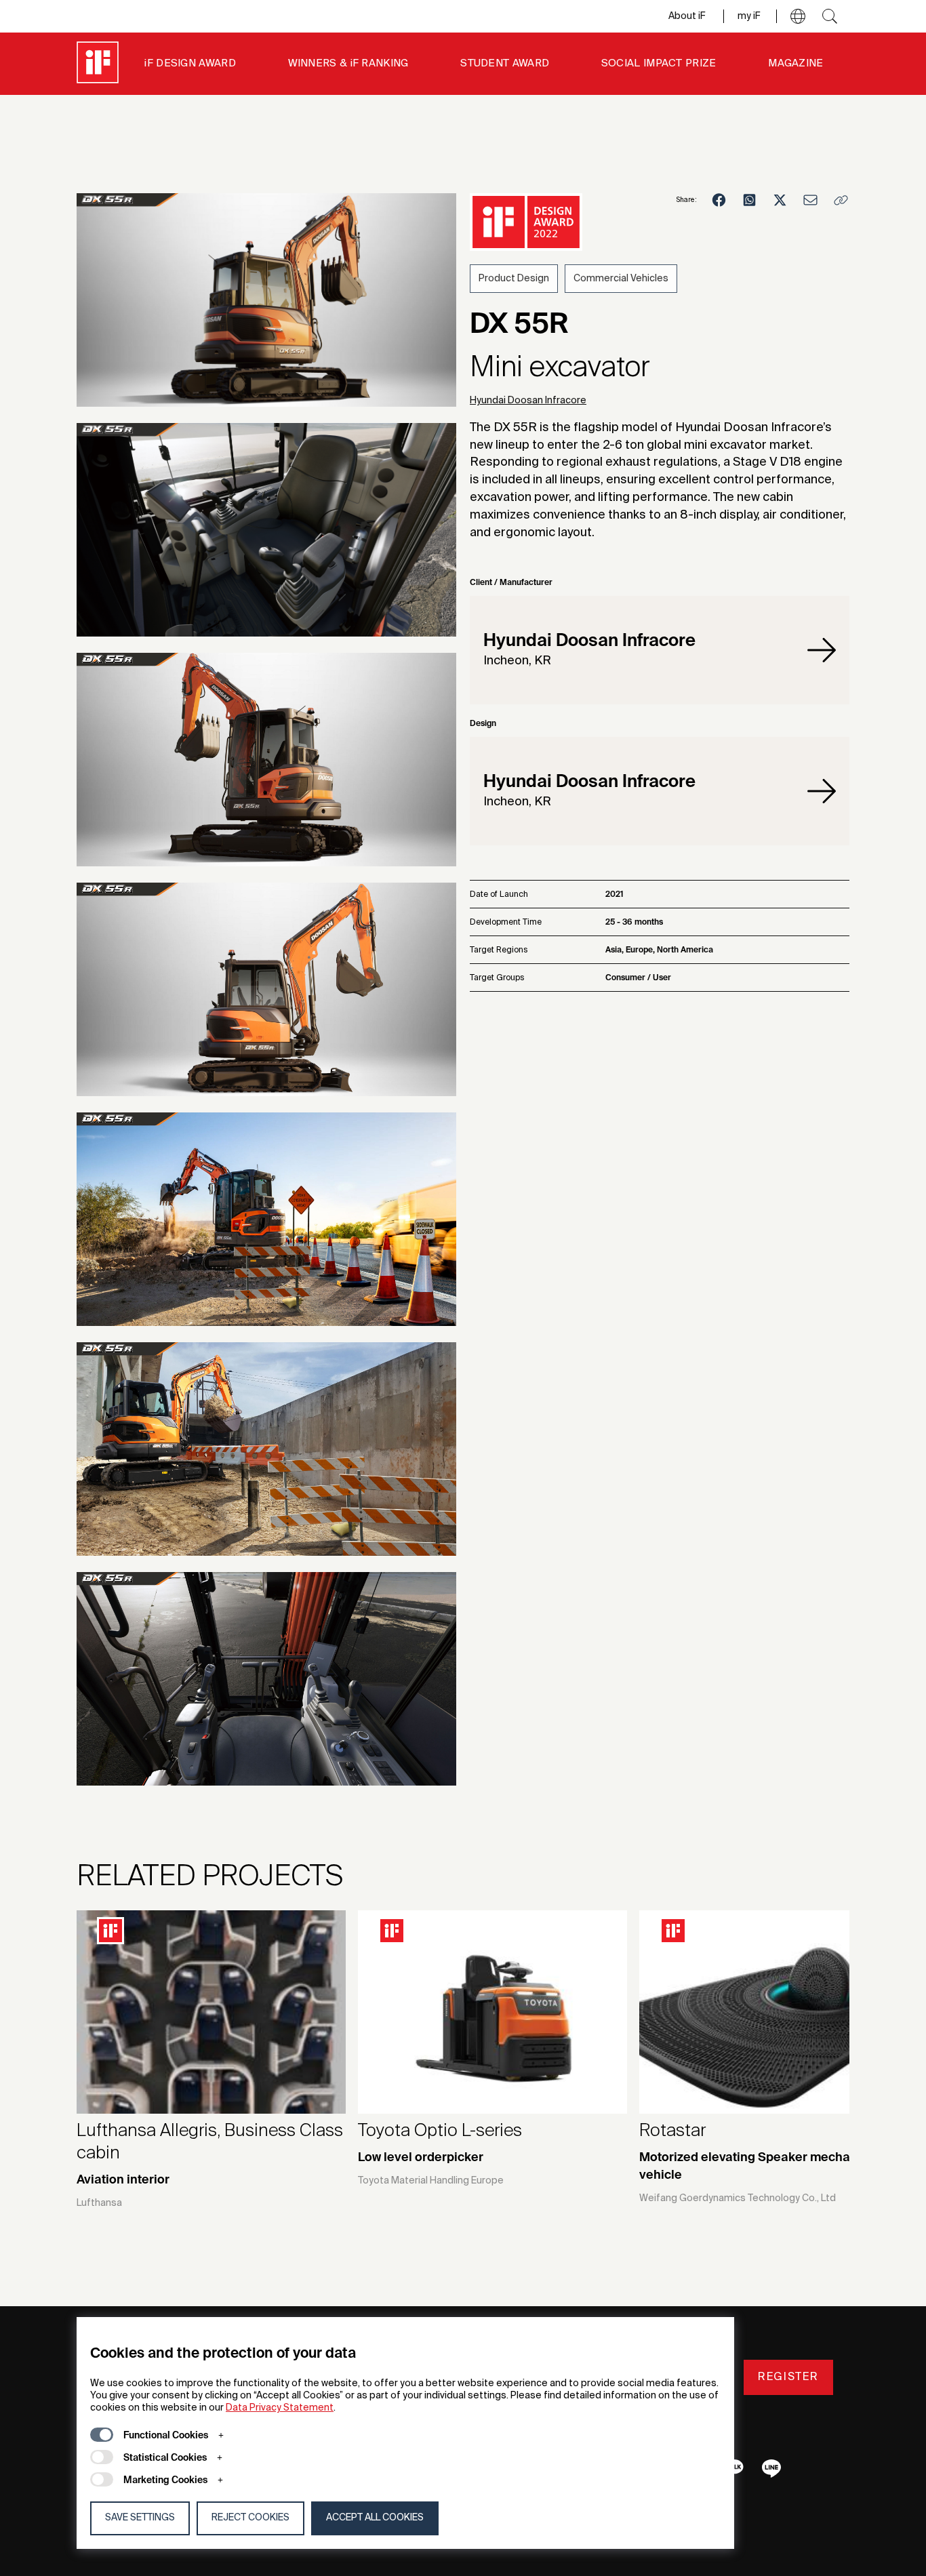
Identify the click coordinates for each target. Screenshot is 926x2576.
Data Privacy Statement (280, 2408)
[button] (798, 16)
